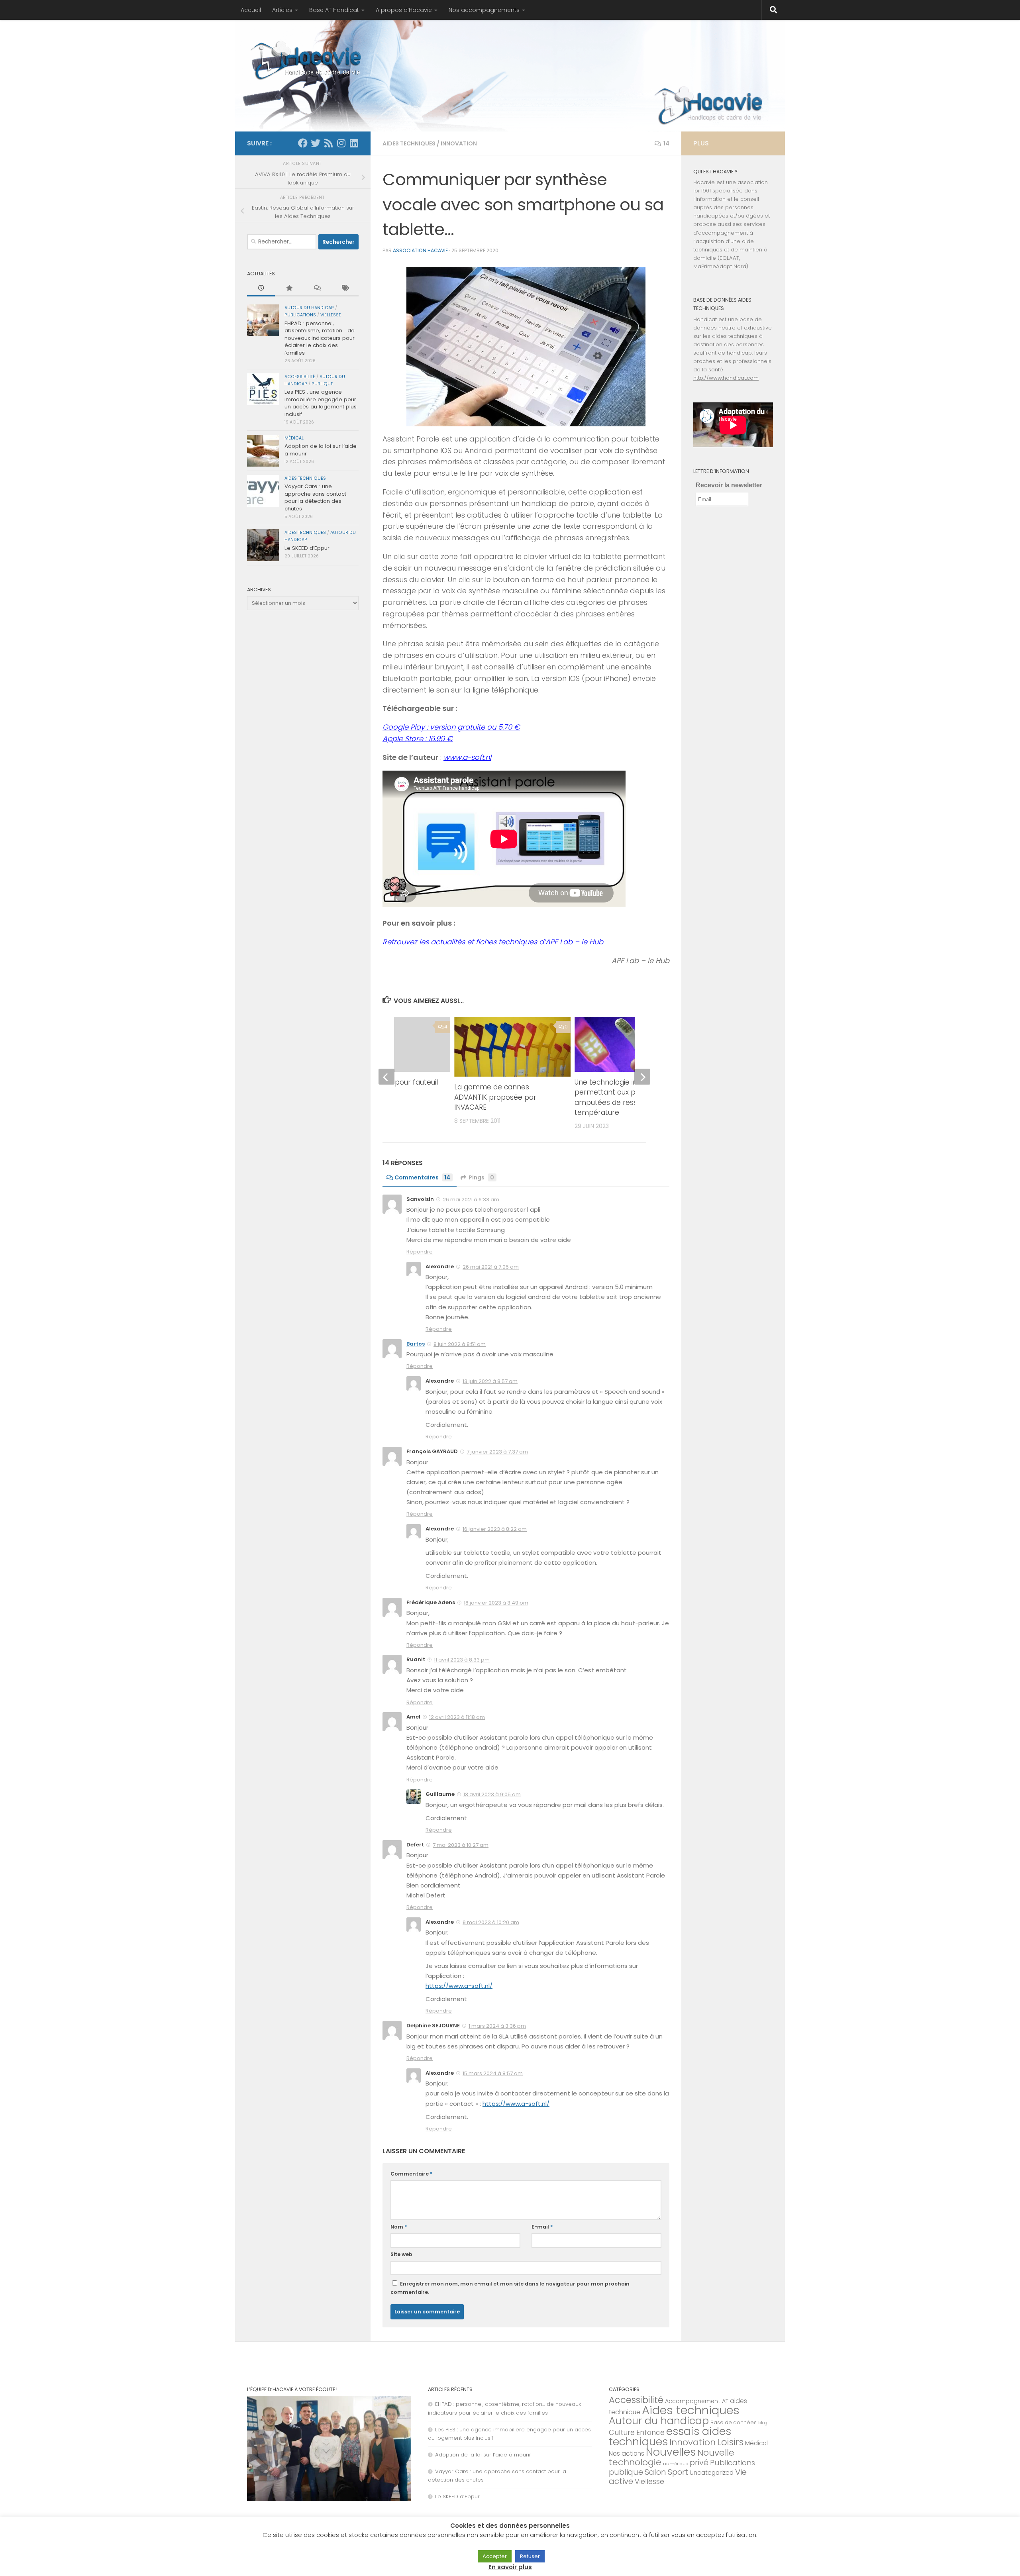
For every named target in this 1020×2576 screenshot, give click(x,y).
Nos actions (627, 2453)
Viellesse (331, 315)
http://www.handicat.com (726, 378)
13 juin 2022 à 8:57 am (490, 1381)
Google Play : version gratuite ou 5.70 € (451, 727)
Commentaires (422, 1177)
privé (699, 2462)
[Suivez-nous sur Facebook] (303, 143)
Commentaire (411, 2174)
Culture (622, 2432)
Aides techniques (409, 143)
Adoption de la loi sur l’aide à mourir (321, 450)
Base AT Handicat (334, 10)
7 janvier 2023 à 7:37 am (497, 1452)
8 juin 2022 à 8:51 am (460, 1344)
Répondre (420, 1252)
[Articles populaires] (289, 288)
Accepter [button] (495, 2556)
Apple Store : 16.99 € (418, 739)
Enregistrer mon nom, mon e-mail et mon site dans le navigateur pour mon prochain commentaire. (510, 2288)
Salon (655, 2472)
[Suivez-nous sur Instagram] (341, 143)
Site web (401, 2254)
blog (763, 2423)
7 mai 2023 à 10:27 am (461, 1845)
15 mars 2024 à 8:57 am (493, 2073)
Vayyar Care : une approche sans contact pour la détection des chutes (315, 497)
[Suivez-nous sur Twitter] (316, 143)
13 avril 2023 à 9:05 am (492, 1794)
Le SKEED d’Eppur (307, 548)
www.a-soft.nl (467, 757)
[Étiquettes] (345, 288)
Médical (294, 438)
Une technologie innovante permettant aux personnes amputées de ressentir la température (621, 1098)
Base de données (734, 2422)
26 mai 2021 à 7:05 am (491, 1267)
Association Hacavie (420, 250)
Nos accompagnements (484, 10)
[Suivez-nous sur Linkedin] (354, 143)
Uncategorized (712, 2473)
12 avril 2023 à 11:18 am (457, 1717)
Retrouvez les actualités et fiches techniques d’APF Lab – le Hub (493, 942)
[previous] (386, 1077)
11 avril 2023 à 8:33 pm (462, 1660)
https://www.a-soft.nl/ (459, 1986)
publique (322, 384)
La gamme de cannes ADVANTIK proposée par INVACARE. (495, 1097)
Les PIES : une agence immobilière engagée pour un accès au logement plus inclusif (321, 403)
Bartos (416, 1344)
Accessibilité (300, 377)
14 (666, 143)
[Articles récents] (261, 288)
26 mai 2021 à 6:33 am (471, 1200)
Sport (678, 2472)
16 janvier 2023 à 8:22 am (495, 1529)
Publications (300, 315)
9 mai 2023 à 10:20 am (491, 1922)
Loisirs (730, 2442)
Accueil (251, 10)
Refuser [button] (530, 2556)
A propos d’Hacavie (404, 10)
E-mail (542, 2227)
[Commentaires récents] (317, 288)
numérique (676, 2464)
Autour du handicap (309, 308)
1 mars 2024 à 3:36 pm (497, 2026)
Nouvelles (671, 2452)
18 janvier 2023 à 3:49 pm (496, 1603)
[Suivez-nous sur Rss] (328, 143)
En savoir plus (510, 2567)
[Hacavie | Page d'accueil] (307, 60)
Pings (481, 1177)
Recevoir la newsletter (729, 485)
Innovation (459, 143)
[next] (642, 1077)
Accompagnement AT (697, 2401)
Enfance (650, 2433)
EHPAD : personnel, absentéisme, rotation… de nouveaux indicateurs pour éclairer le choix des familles (320, 338)
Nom (399, 2227)
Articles (282, 10)
